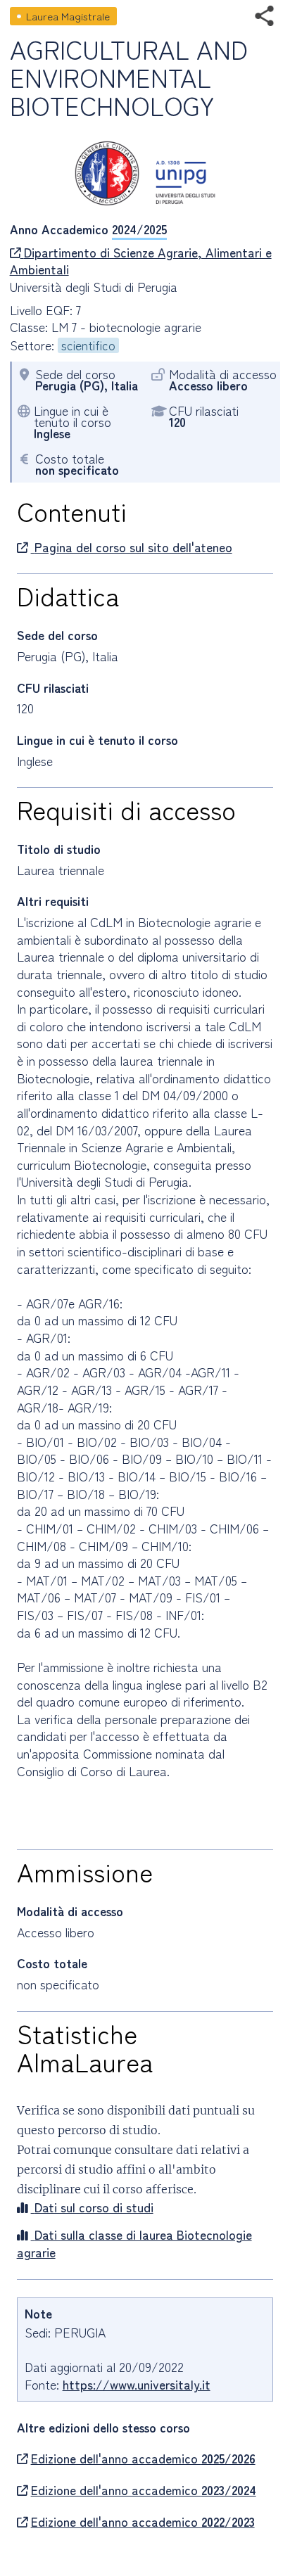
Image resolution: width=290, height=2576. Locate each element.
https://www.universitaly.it (137, 2384)
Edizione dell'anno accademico (143, 2459)
